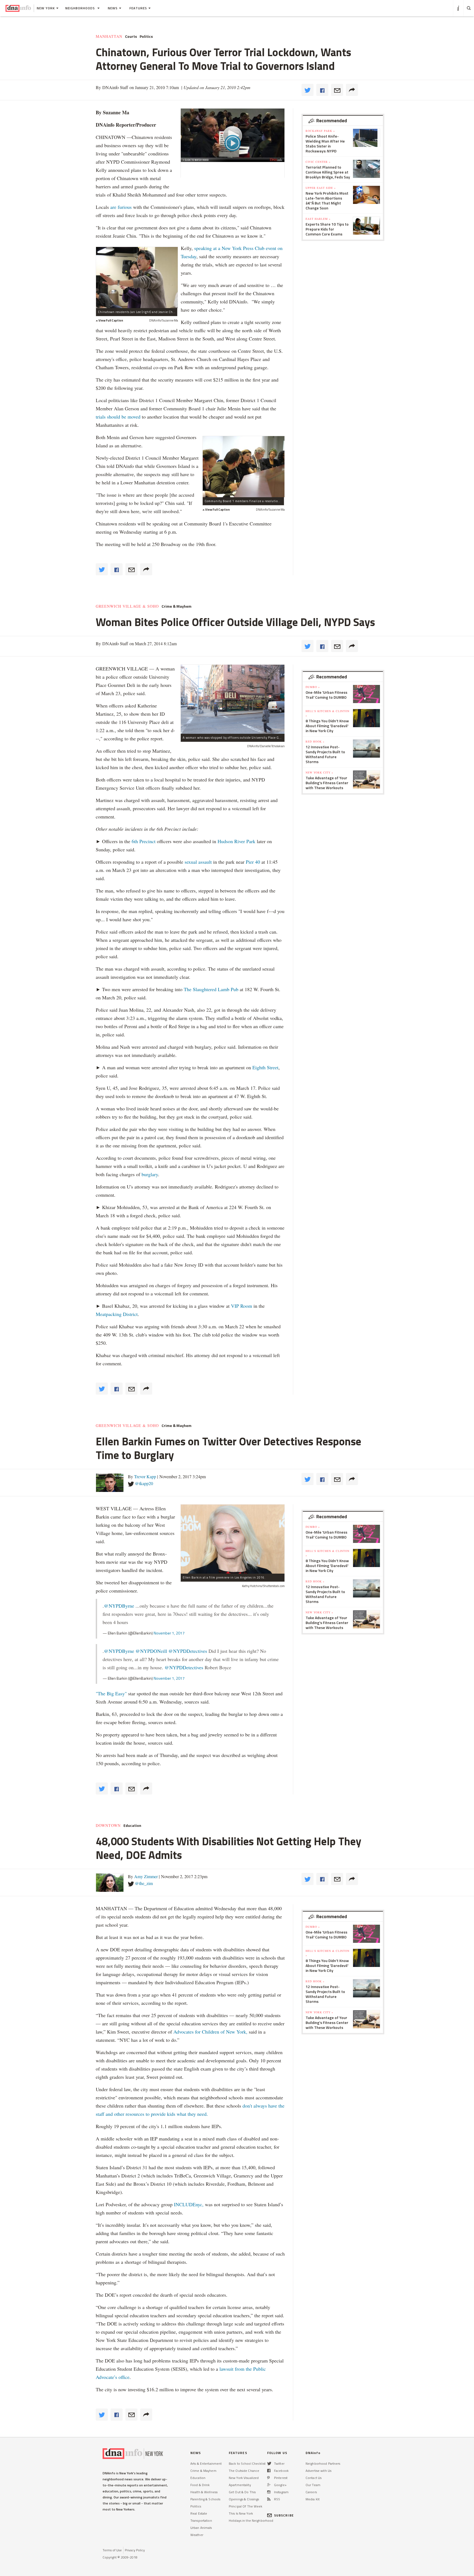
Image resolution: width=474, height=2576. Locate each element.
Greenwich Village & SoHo (127, 606)
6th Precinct (144, 841)
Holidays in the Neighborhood (251, 2520)
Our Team (313, 2485)
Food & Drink (200, 2485)
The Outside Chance (244, 2471)
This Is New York (241, 2513)
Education (132, 1826)
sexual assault (198, 862)
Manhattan (109, 36)
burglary (150, 1174)
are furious (121, 207)
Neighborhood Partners (323, 2463)
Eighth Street (265, 1067)
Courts (131, 36)
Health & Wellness (204, 2492)
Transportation (201, 2520)
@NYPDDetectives (188, 1651)
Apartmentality (240, 2485)
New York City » (319, 772)
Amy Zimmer (146, 1876)
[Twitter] (269, 2463)
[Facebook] (269, 2471)
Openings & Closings (244, 2499)
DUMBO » (313, 687)
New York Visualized (244, 2478)
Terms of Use (112, 2550)
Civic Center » (318, 162)
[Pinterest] (268, 2478)
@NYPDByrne (119, 1606)
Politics (146, 36)
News (113, 8)
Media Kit (313, 2499)
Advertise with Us (318, 2471)
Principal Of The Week (246, 2506)
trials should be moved (118, 417)
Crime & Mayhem (177, 606)
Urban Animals (201, 2528)
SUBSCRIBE (284, 2515)
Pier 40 (253, 862)
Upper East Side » (321, 188)
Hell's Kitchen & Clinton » (328, 713)
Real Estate (199, 2513)
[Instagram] (269, 2492)
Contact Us (314, 2478)
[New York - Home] (18, 8)
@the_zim (144, 1883)
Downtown (108, 1826)
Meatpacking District (117, 1314)
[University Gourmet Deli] (233, 699)
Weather (197, 2535)
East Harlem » (318, 219)
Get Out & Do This (242, 2492)
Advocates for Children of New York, (210, 2032)
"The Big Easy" (111, 1693)
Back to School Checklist (247, 2463)
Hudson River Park (236, 841)
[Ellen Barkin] (233, 1539)
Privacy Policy (135, 2550)
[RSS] (269, 2499)
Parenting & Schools (205, 2499)
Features (138, 8)
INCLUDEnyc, (189, 2204)
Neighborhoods (81, 8)
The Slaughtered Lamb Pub (211, 989)
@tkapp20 (144, 1483)
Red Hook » (315, 741)
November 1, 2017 (169, 1633)
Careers (311, 2492)
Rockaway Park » (320, 131)
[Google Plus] (269, 2485)
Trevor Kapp (145, 1476)
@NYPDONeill (151, 1651)
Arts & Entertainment (206, 2463)
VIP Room (242, 1306)
